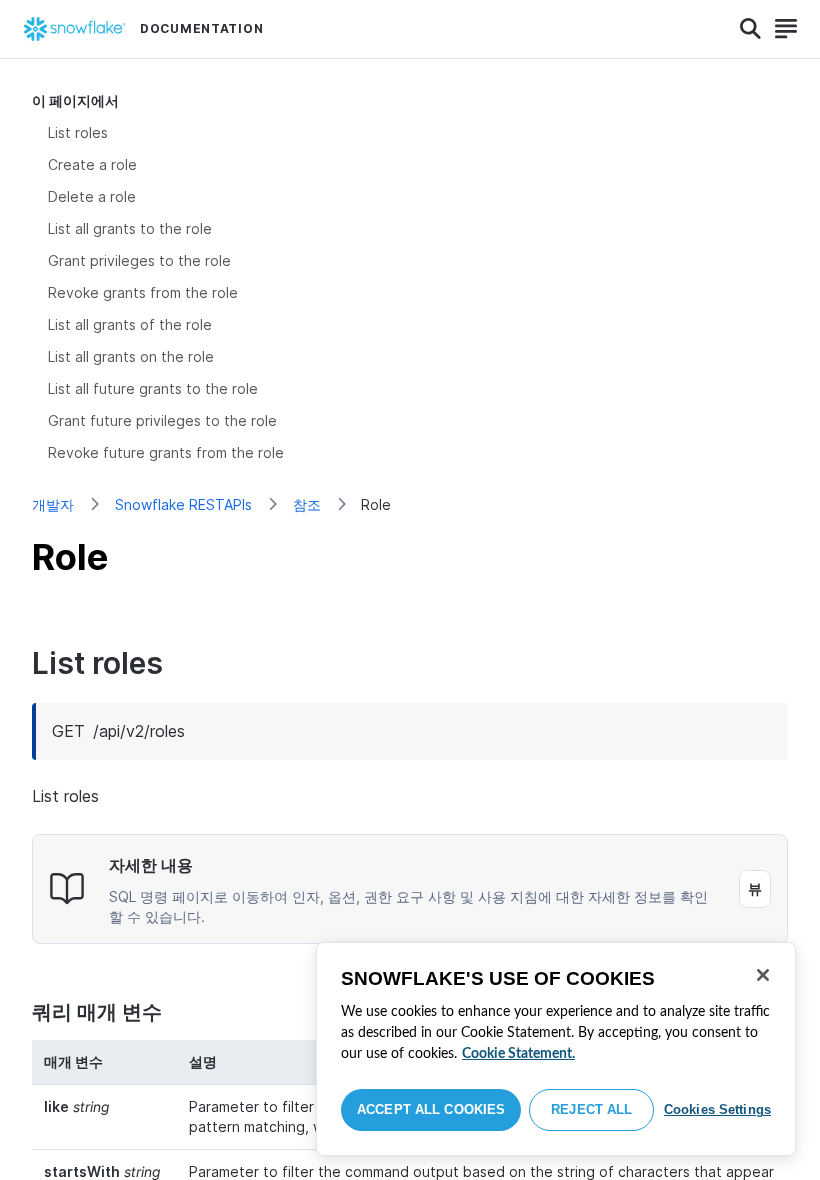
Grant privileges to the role (139, 260)
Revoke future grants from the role (166, 452)
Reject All (591, 1109)
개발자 (53, 504)
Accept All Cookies (431, 1109)
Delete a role (92, 196)
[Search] (750, 29)
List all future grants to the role (153, 388)
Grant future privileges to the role (162, 420)
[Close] (763, 975)
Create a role (92, 164)
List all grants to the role (130, 228)
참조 (307, 504)
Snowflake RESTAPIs (183, 504)
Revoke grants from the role (143, 292)
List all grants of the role (130, 324)
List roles (78, 132)
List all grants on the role (131, 356)
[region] (556, 1049)
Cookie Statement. (518, 1054)
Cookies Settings (717, 1109)
